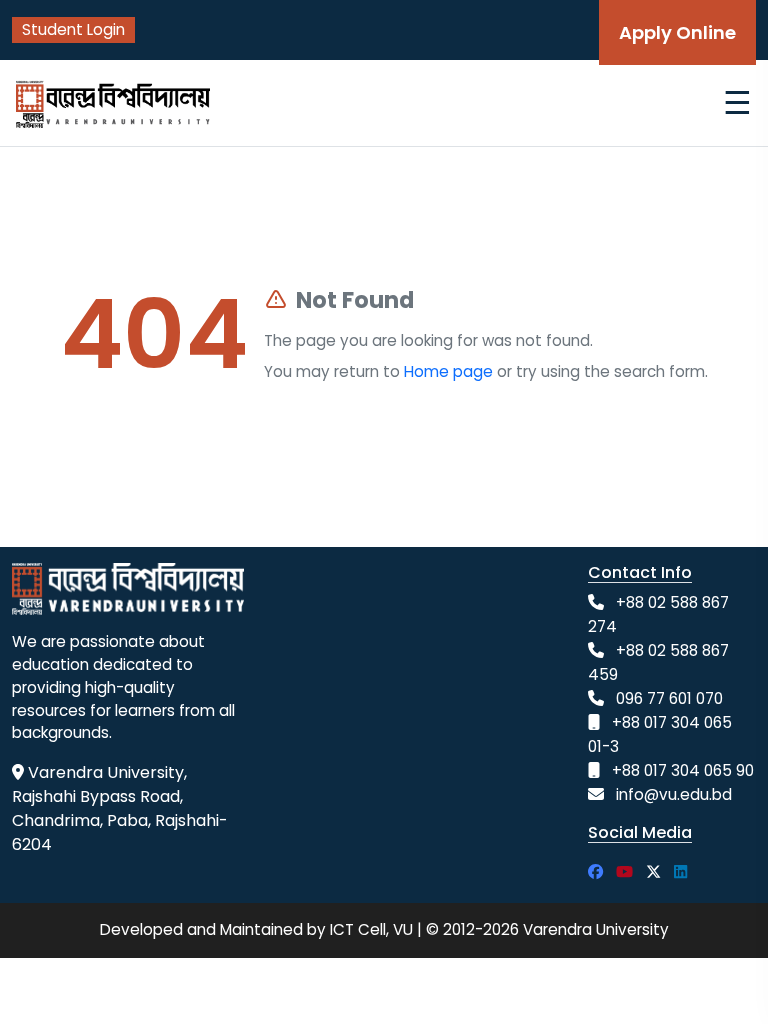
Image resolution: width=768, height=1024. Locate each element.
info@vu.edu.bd (674, 794)
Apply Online (677, 32)
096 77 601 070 (669, 698)
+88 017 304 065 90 (683, 770)
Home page (448, 371)
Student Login (73, 29)
